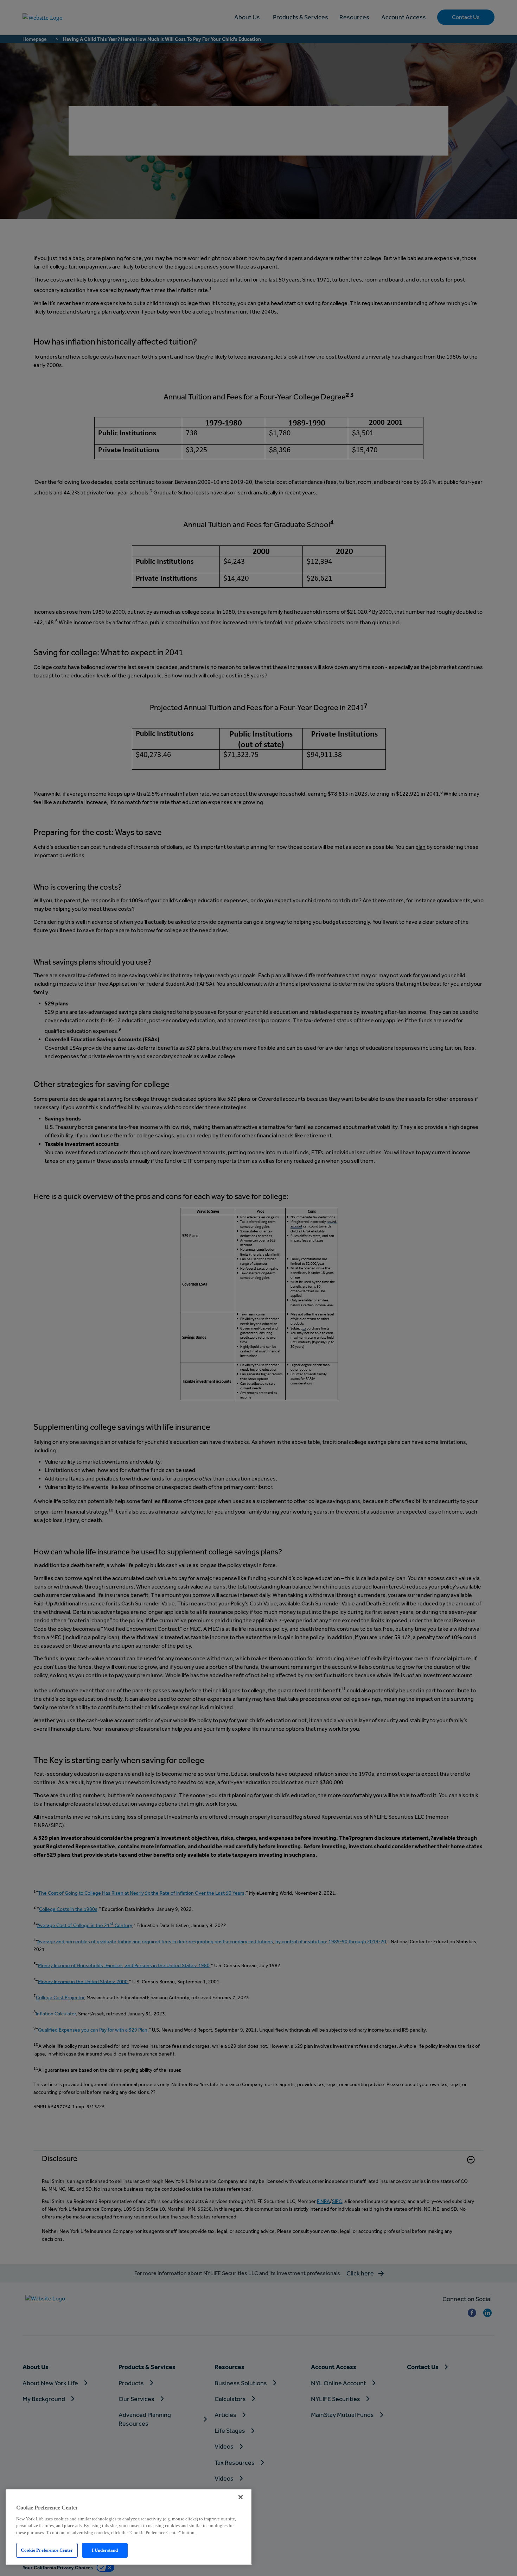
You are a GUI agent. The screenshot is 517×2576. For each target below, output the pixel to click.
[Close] (241, 2497)
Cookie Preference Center (47, 2550)
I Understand (105, 2550)
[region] (129, 2527)
